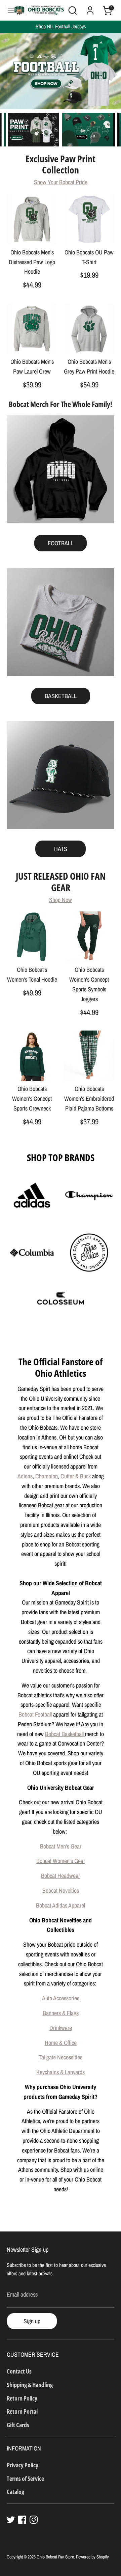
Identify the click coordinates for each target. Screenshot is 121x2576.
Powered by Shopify (92, 2557)
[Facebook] (22, 2520)
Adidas (25, 1476)
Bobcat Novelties (61, 1890)
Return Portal (22, 2411)
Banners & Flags (61, 2013)
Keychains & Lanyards (61, 2072)
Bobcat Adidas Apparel (61, 1905)
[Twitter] (11, 2520)
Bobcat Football (35, 1714)
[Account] (90, 8)
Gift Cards (18, 2425)
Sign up (32, 2321)
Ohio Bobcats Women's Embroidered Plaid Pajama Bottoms (89, 1099)
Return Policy (22, 2398)
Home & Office (61, 2043)
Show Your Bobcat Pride (61, 182)
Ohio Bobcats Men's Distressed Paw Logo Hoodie (32, 262)
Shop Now (61, 900)
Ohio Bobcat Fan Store (55, 2557)
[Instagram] (34, 2520)
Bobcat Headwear (61, 1876)
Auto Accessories (61, 1998)
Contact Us (19, 2371)
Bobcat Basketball (65, 1734)
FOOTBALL (61, 543)
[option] (61, 71)
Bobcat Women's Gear (61, 1861)
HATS (61, 849)
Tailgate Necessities (61, 2057)
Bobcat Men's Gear (61, 1846)
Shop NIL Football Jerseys (61, 26)
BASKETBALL (61, 696)
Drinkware (61, 2028)
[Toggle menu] (7, 10)
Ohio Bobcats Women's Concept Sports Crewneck (32, 1099)
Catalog (15, 2492)
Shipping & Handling (30, 2385)
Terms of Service (25, 2478)
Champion (47, 1476)
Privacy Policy (23, 2465)
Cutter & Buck (76, 1476)
